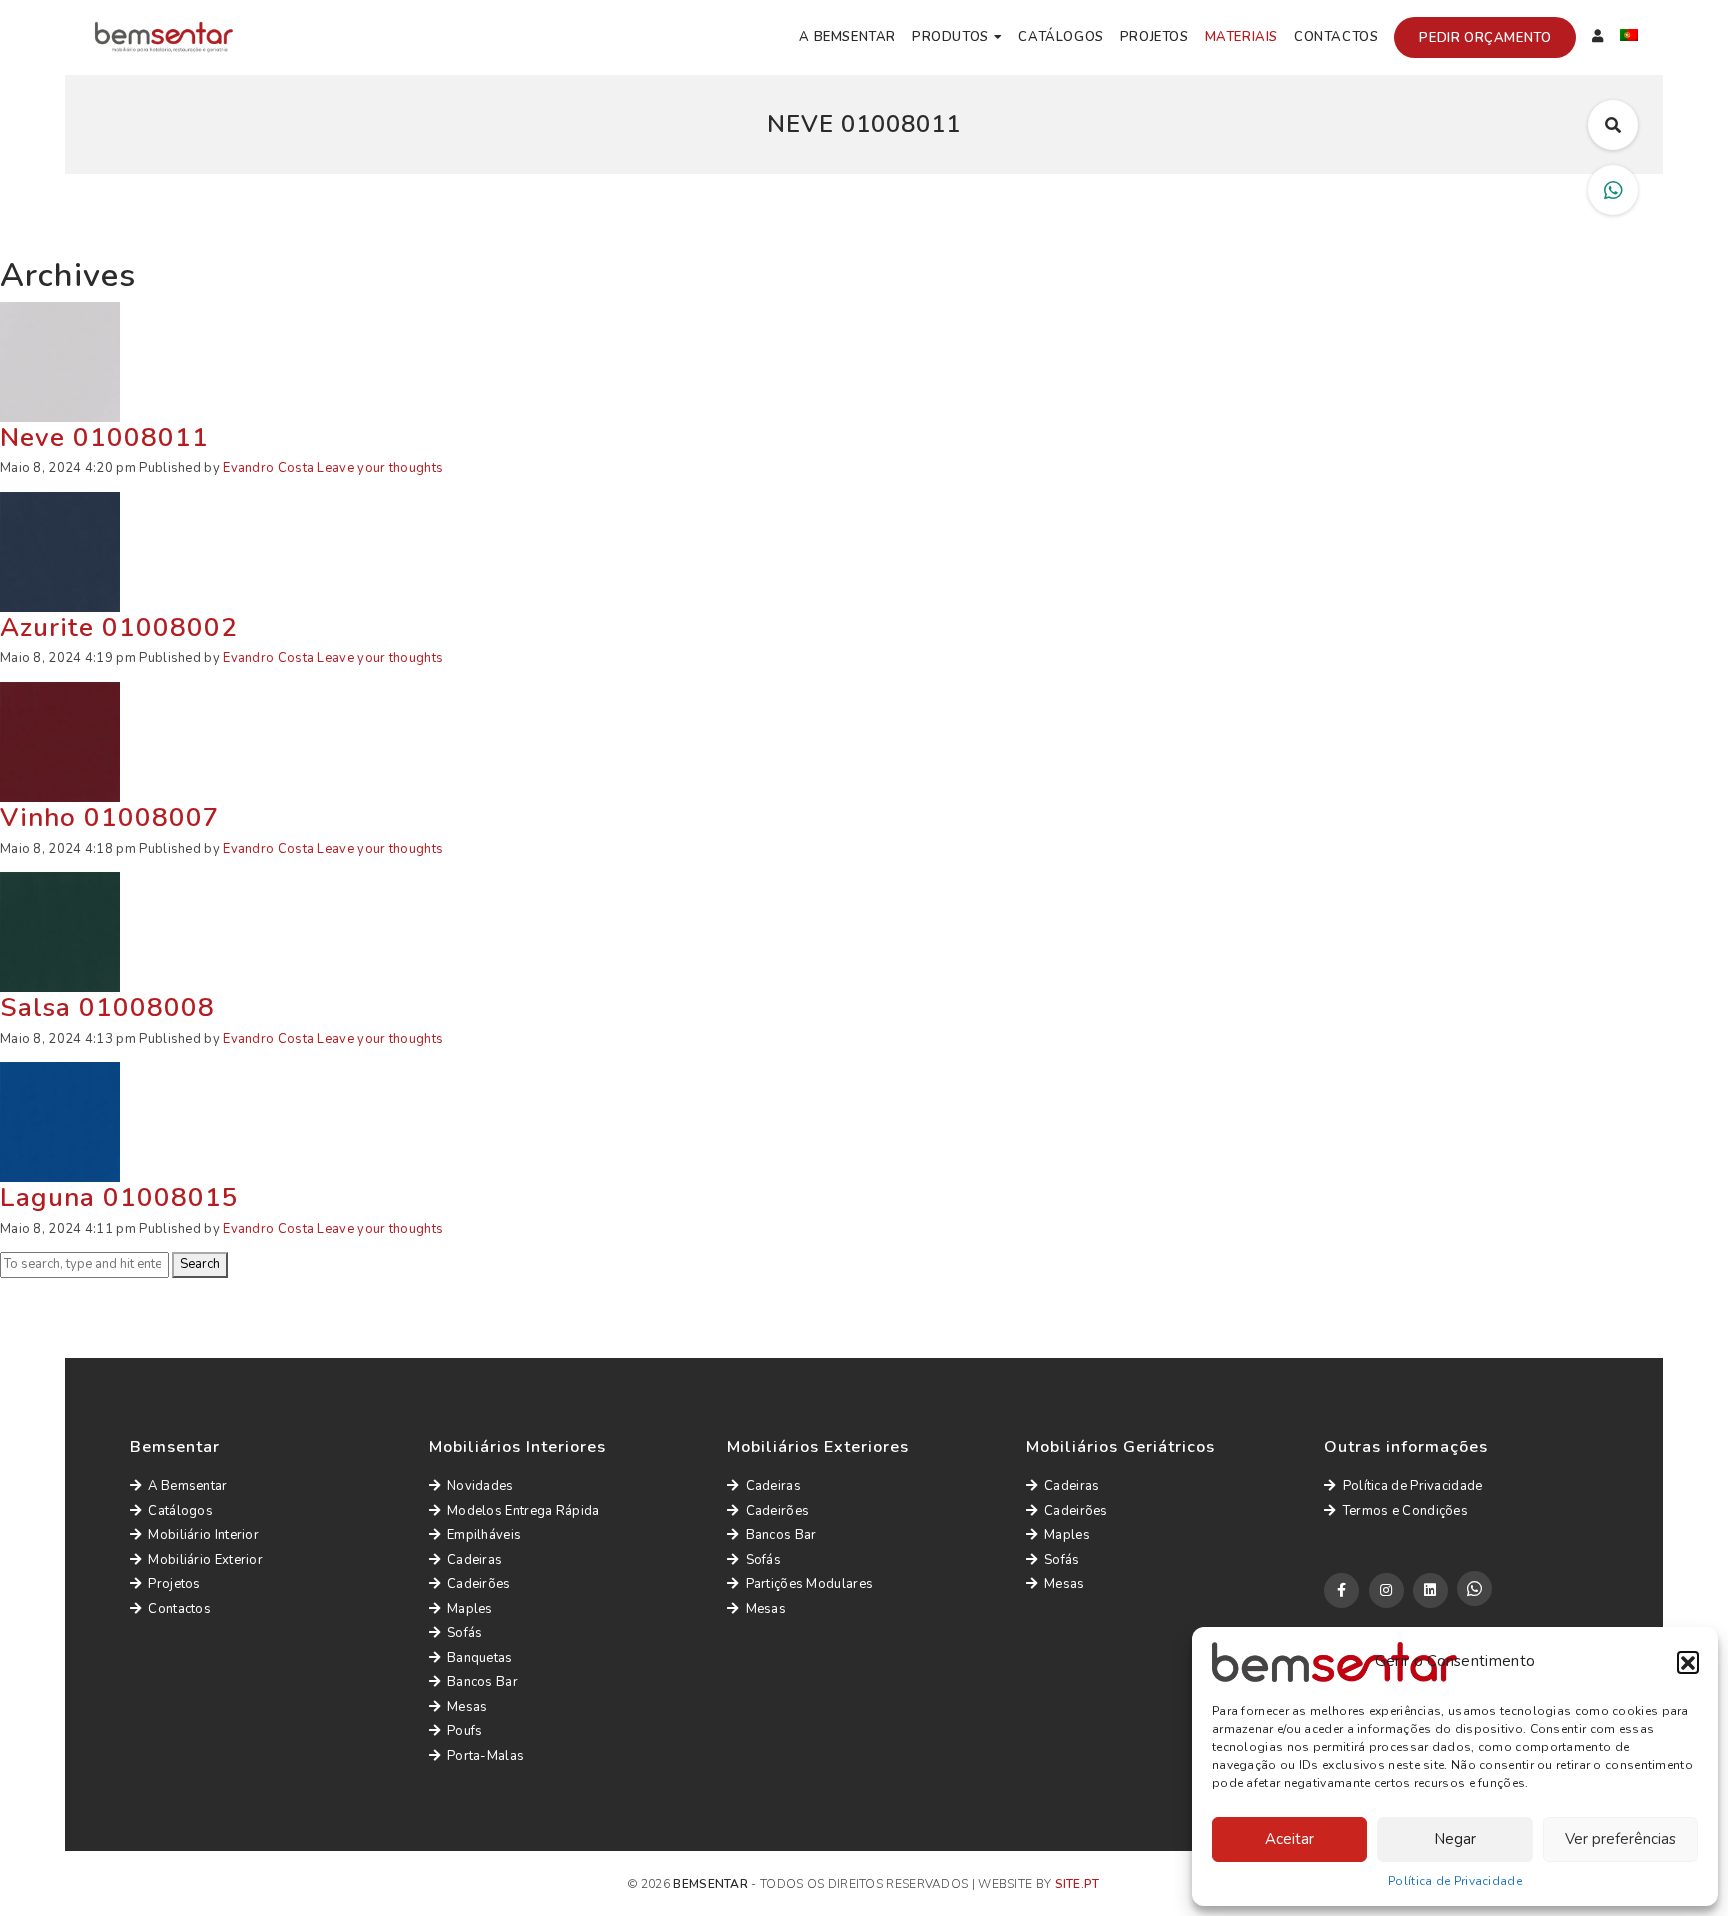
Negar (1455, 1839)
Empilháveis (484, 1535)
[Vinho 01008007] (60, 741)
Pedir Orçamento (1485, 38)
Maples (470, 1609)
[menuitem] (1629, 38)
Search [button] (200, 1264)
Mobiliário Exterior (205, 1560)
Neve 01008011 (104, 437)
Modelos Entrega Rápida (523, 1511)
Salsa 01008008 (107, 1007)
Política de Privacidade (1455, 1881)
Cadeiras (474, 1560)
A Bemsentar (847, 37)
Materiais (1241, 37)
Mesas (467, 1707)
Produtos (950, 37)
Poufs (465, 1731)
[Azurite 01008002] (60, 551)
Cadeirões (479, 1584)
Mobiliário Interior (203, 1535)
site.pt (1077, 1884)
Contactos (1336, 37)
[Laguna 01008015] (60, 1121)
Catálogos (1060, 37)
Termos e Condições (1405, 1511)
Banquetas (480, 1658)
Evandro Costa (268, 468)
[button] (1688, 1662)
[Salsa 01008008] (60, 931)
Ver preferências (1620, 1839)
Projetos (1154, 37)
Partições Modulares (809, 1584)
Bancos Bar (482, 1682)
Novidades (480, 1486)
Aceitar (1289, 1839)
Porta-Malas (485, 1756)
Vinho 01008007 (110, 817)
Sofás (465, 1633)
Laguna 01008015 (119, 1197)
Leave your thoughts (380, 468)
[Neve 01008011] (60, 361)
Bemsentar (710, 1884)
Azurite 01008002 (119, 627)
